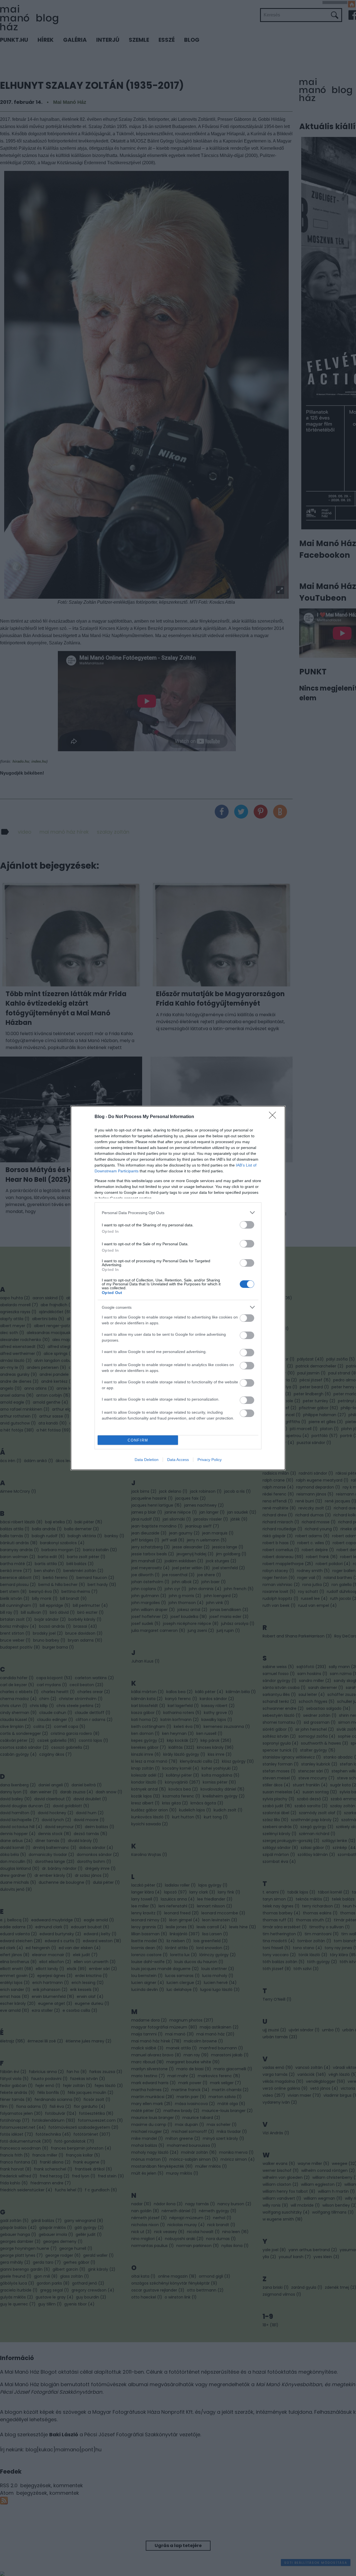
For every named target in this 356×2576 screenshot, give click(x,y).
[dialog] (178, 1288)
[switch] (247, 1225)
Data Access (178, 1460)
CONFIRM (138, 1440)
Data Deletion (147, 1460)
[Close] (274, 1117)
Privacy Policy (210, 1460)
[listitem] (178, 1213)
